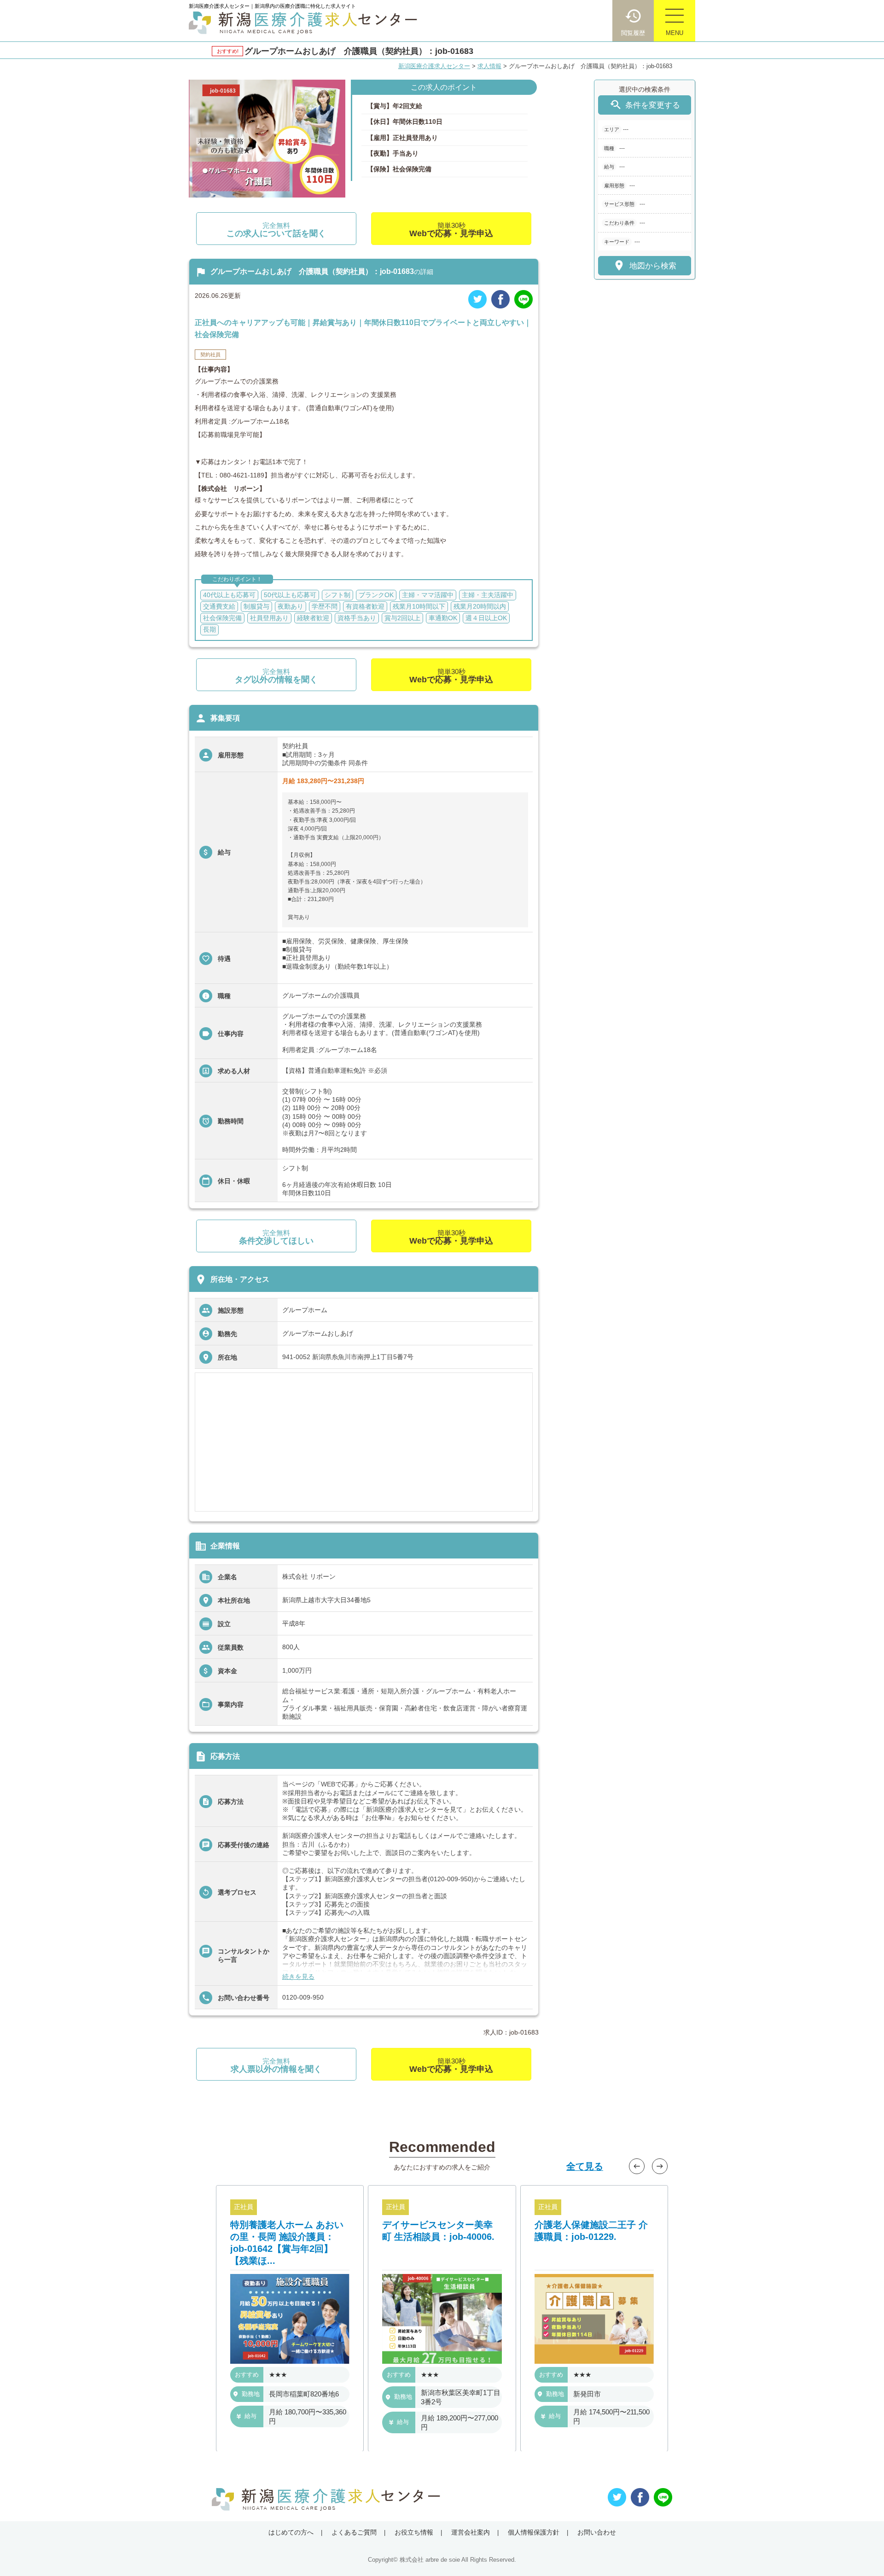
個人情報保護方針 (534, 2532)
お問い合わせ (597, 2532)
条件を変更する (645, 105)
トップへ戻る (862, 2554)
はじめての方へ (291, 2532)
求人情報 (489, 66)
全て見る (585, 2166)
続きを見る (298, 1977)
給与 (250, 2416)
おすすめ (247, 2375)
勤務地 (251, 2394)
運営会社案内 (471, 2532)
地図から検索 (644, 265)
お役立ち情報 (414, 2532)
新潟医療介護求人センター (434, 66)
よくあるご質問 (354, 2532)
